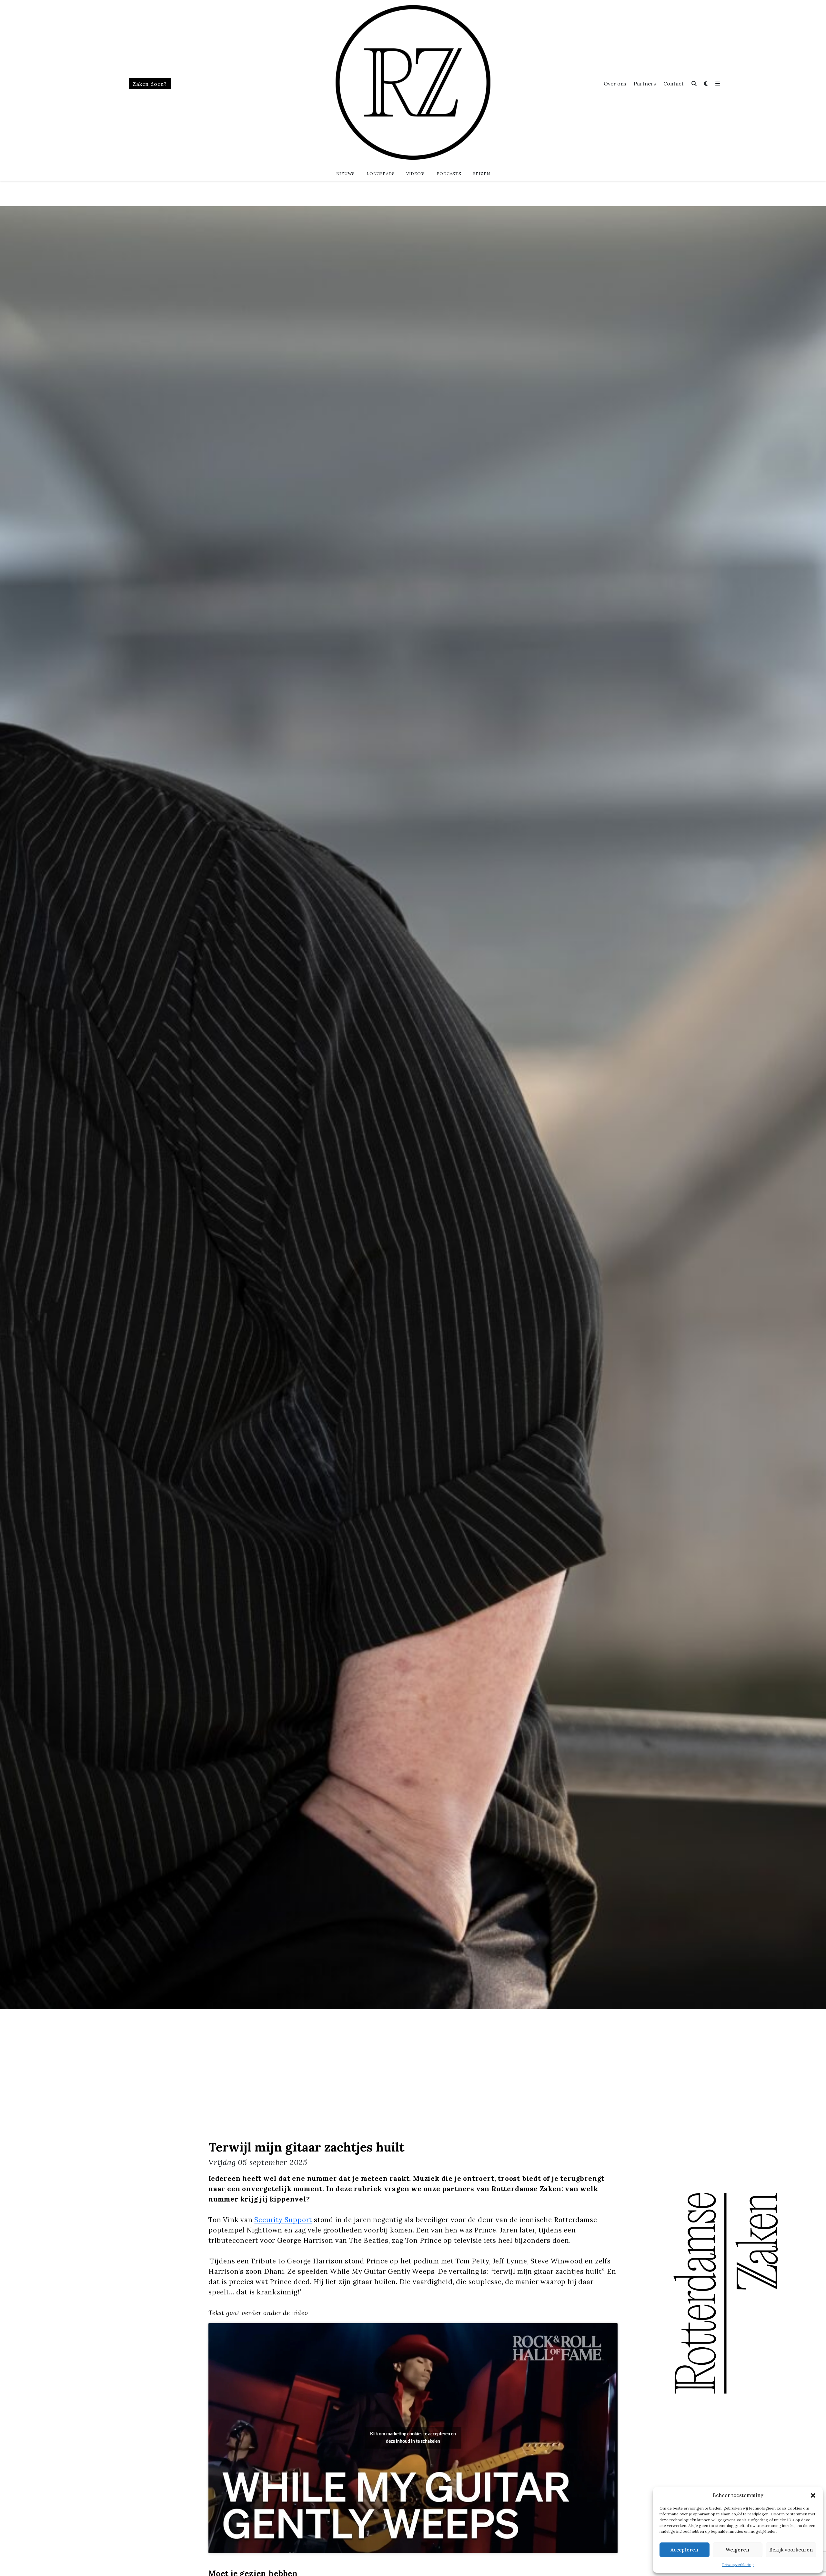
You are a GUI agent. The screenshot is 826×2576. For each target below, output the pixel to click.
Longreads (381, 174)
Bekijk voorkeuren (791, 2550)
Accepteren (684, 2550)
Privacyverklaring (738, 2565)
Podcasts (449, 174)
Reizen (482, 174)
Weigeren (737, 2550)
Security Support (283, 2220)
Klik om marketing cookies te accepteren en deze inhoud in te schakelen (413, 2438)
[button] (813, 2495)
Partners (645, 84)
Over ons (615, 84)
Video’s (416, 174)
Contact (674, 84)
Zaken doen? (150, 84)
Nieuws (346, 174)
